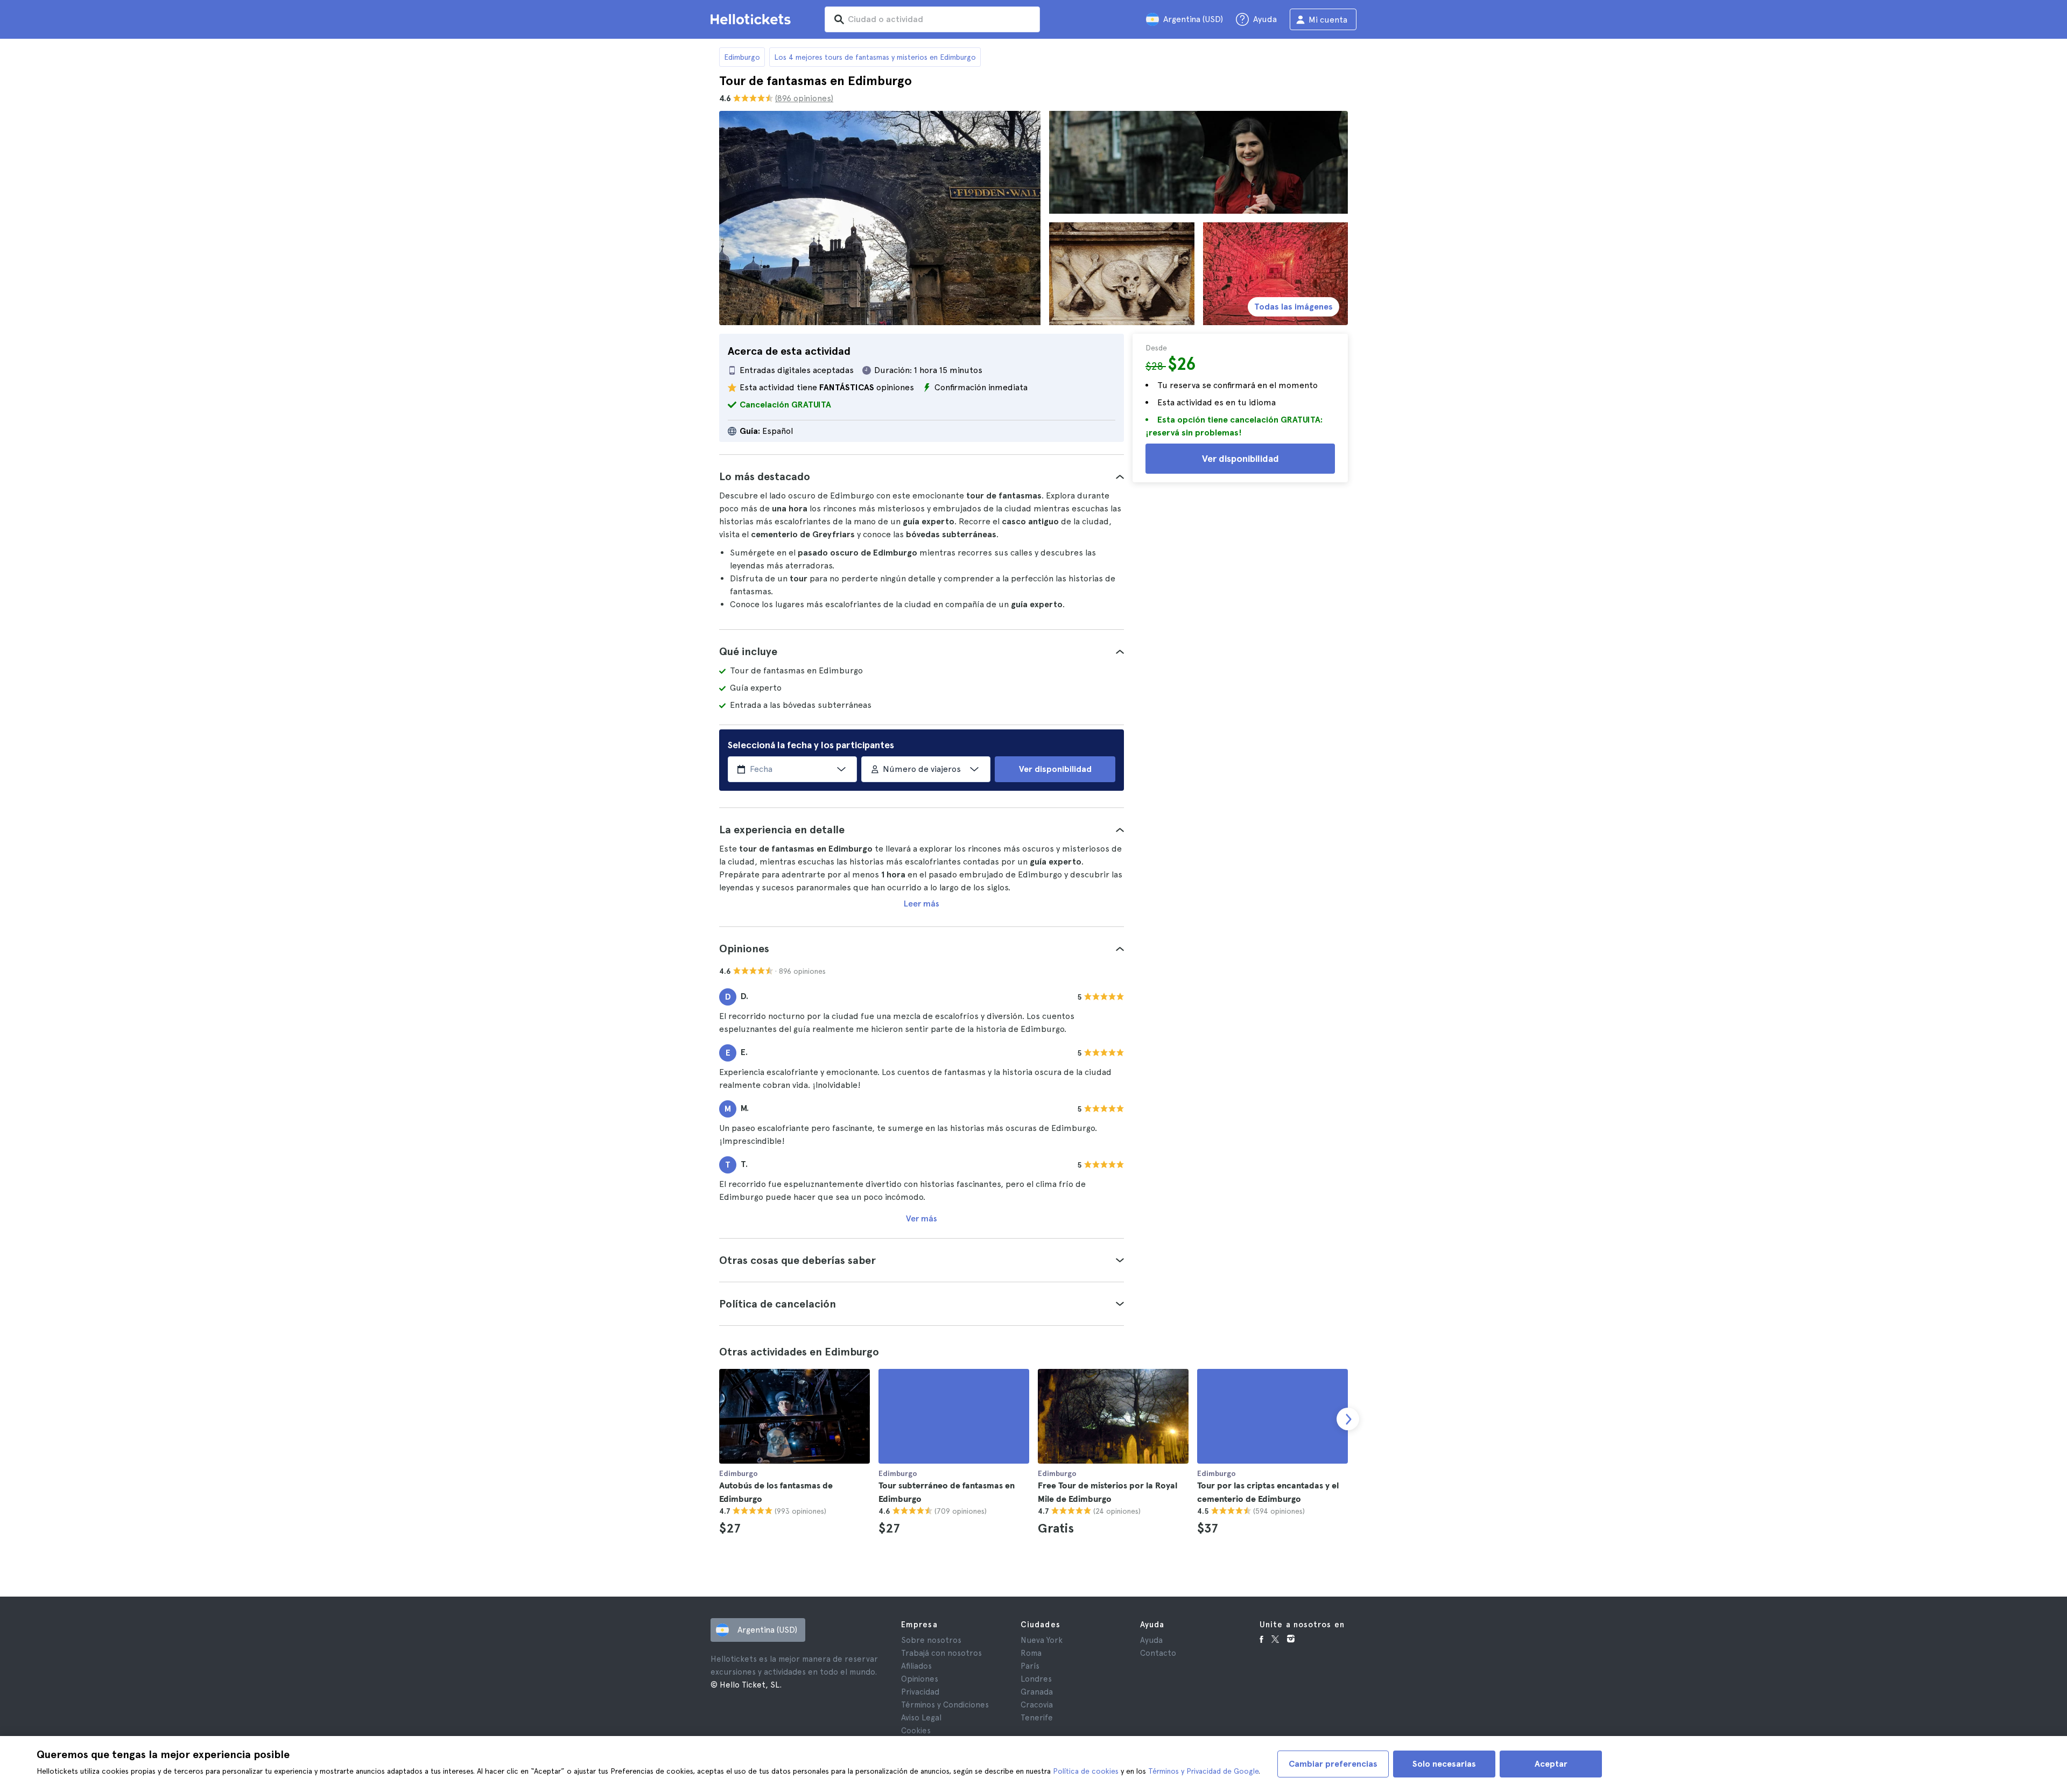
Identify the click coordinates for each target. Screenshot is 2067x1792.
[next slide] (1348, 1419)
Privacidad (920, 1692)
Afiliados (916, 1666)
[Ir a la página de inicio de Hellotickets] (753, 19)
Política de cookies (1086, 1771)
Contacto (1158, 1653)
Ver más (922, 1218)
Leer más (922, 904)
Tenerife (1037, 1718)
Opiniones (920, 1679)
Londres (1036, 1679)
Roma (1031, 1653)
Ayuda (1151, 1640)
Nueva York (1042, 1640)
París (1030, 1666)
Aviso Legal (921, 1718)
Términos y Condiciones (945, 1705)
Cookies (916, 1731)
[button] (922, 476)
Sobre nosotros (931, 1640)
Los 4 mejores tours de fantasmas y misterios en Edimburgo (875, 57)
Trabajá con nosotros (941, 1653)
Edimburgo (742, 57)
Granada (1037, 1692)
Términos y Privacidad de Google (1203, 1771)
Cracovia (1037, 1705)
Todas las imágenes (1293, 307)
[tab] (922, 476)
